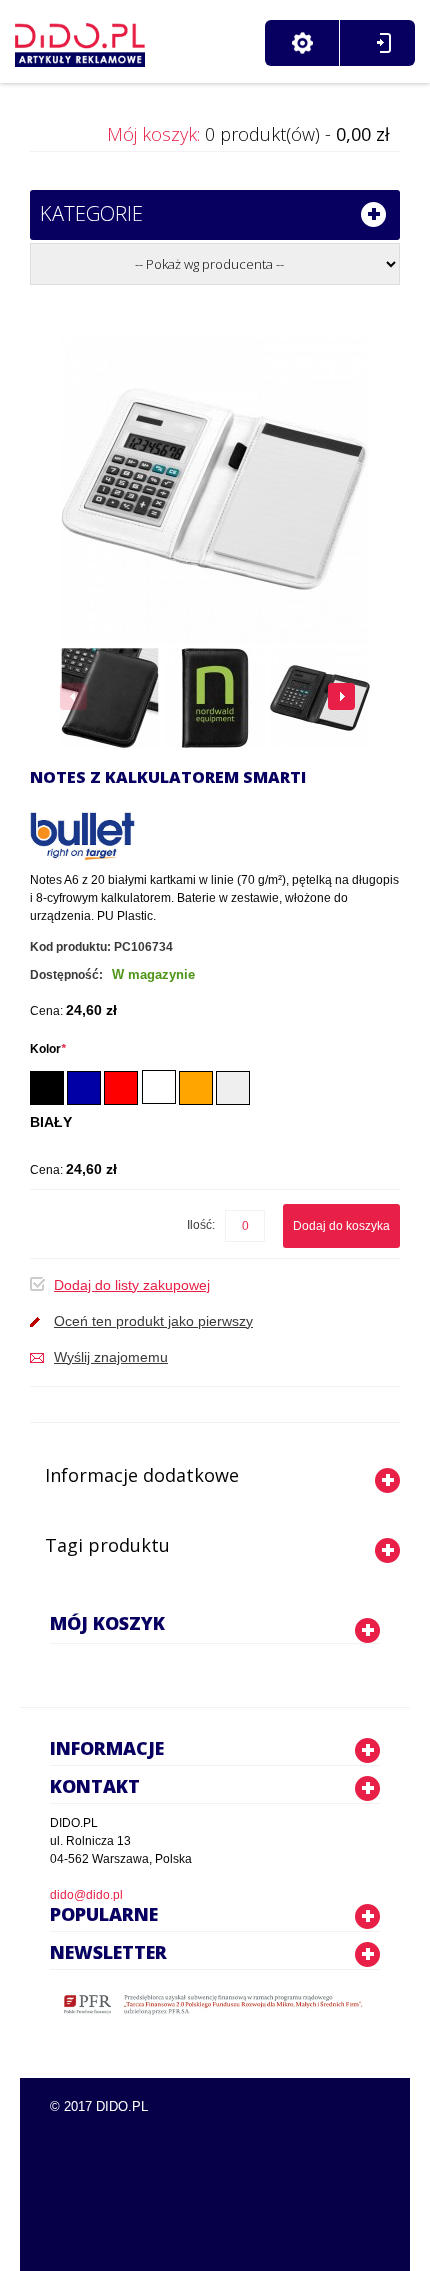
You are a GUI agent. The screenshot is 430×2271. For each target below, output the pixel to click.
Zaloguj (383, 43)
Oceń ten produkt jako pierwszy (153, 1321)
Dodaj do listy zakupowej (132, 1285)
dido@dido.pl (86, 1895)
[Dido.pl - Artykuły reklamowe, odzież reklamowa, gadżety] (80, 40)
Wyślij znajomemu (111, 1357)
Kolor (48, 1049)
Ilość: (201, 1225)
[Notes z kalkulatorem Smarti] (110, 698)
